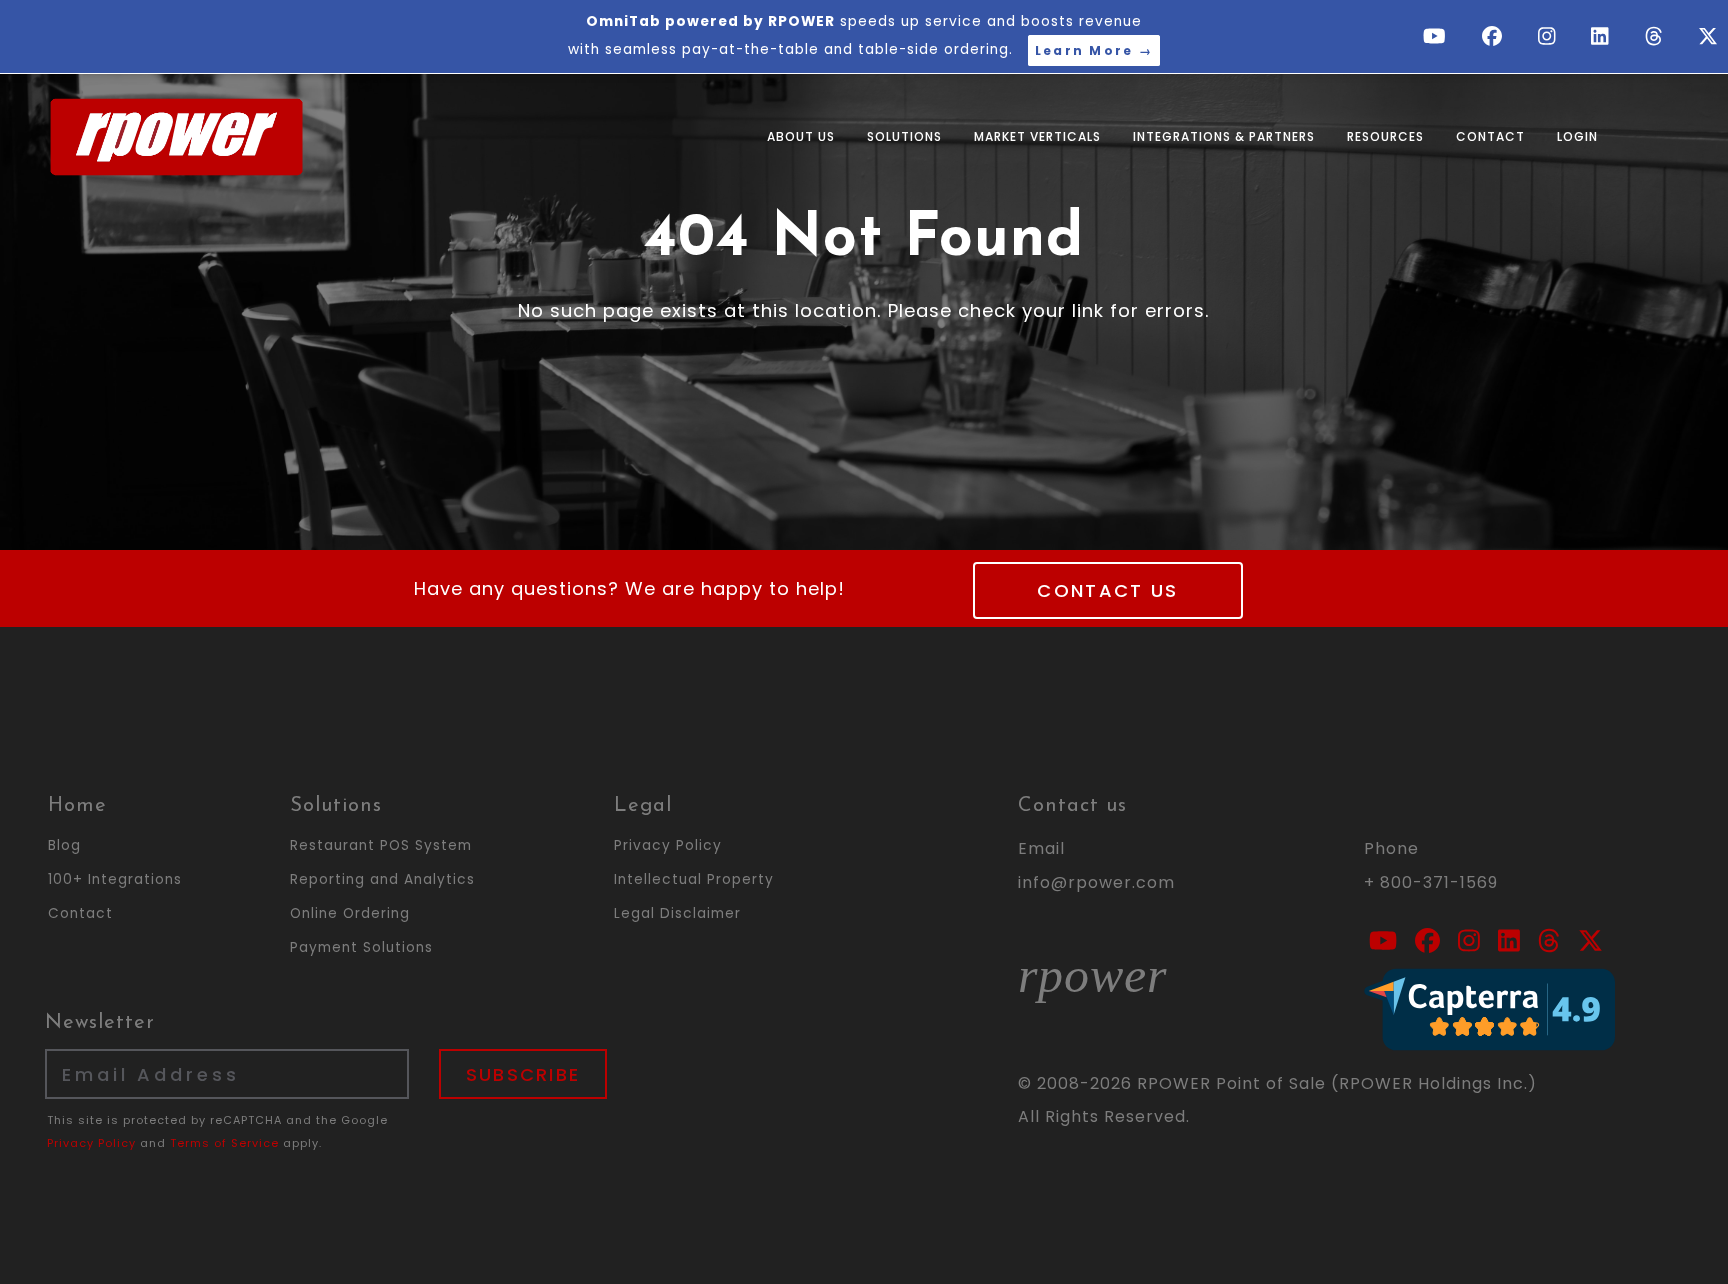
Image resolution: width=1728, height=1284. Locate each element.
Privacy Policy (668, 845)
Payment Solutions (361, 947)
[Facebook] (1495, 37)
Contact (1490, 136)
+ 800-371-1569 (1431, 882)
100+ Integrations (115, 879)
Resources (1385, 136)
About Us (801, 136)
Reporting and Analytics (382, 879)
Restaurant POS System (381, 845)
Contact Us (1107, 590)
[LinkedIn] (1603, 37)
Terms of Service (224, 1143)
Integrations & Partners (1224, 136)
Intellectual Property (694, 879)
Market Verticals (1037, 136)
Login (1577, 136)
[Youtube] (1437, 37)
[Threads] (1657, 37)
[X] (1708, 37)
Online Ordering (350, 913)
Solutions (904, 136)
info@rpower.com (1096, 882)
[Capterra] (1490, 1008)
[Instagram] (1550, 37)
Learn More (1094, 50)
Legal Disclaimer (677, 913)
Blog (64, 845)
